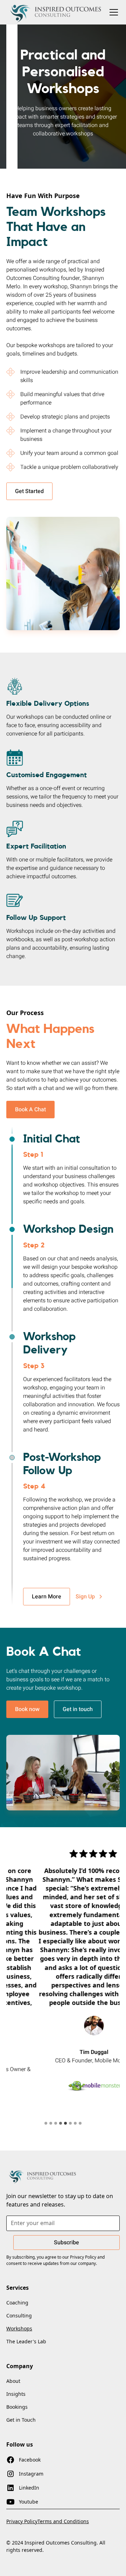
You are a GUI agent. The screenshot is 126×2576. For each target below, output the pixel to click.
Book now (27, 1709)
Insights (16, 2394)
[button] (112, 12)
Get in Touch (21, 2420)
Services (17, 2288)
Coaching (17, 2303)
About (13, 2381)
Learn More (47, 1597)
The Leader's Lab (26, 2341)
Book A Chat (30, 1110)
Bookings (17, 2407)
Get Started (29, 491)
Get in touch (78, 1709)
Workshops (19, 2328)
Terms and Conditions (63, 2521)
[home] (56, 12)
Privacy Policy (22, 2521)
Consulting (19, 2315)
